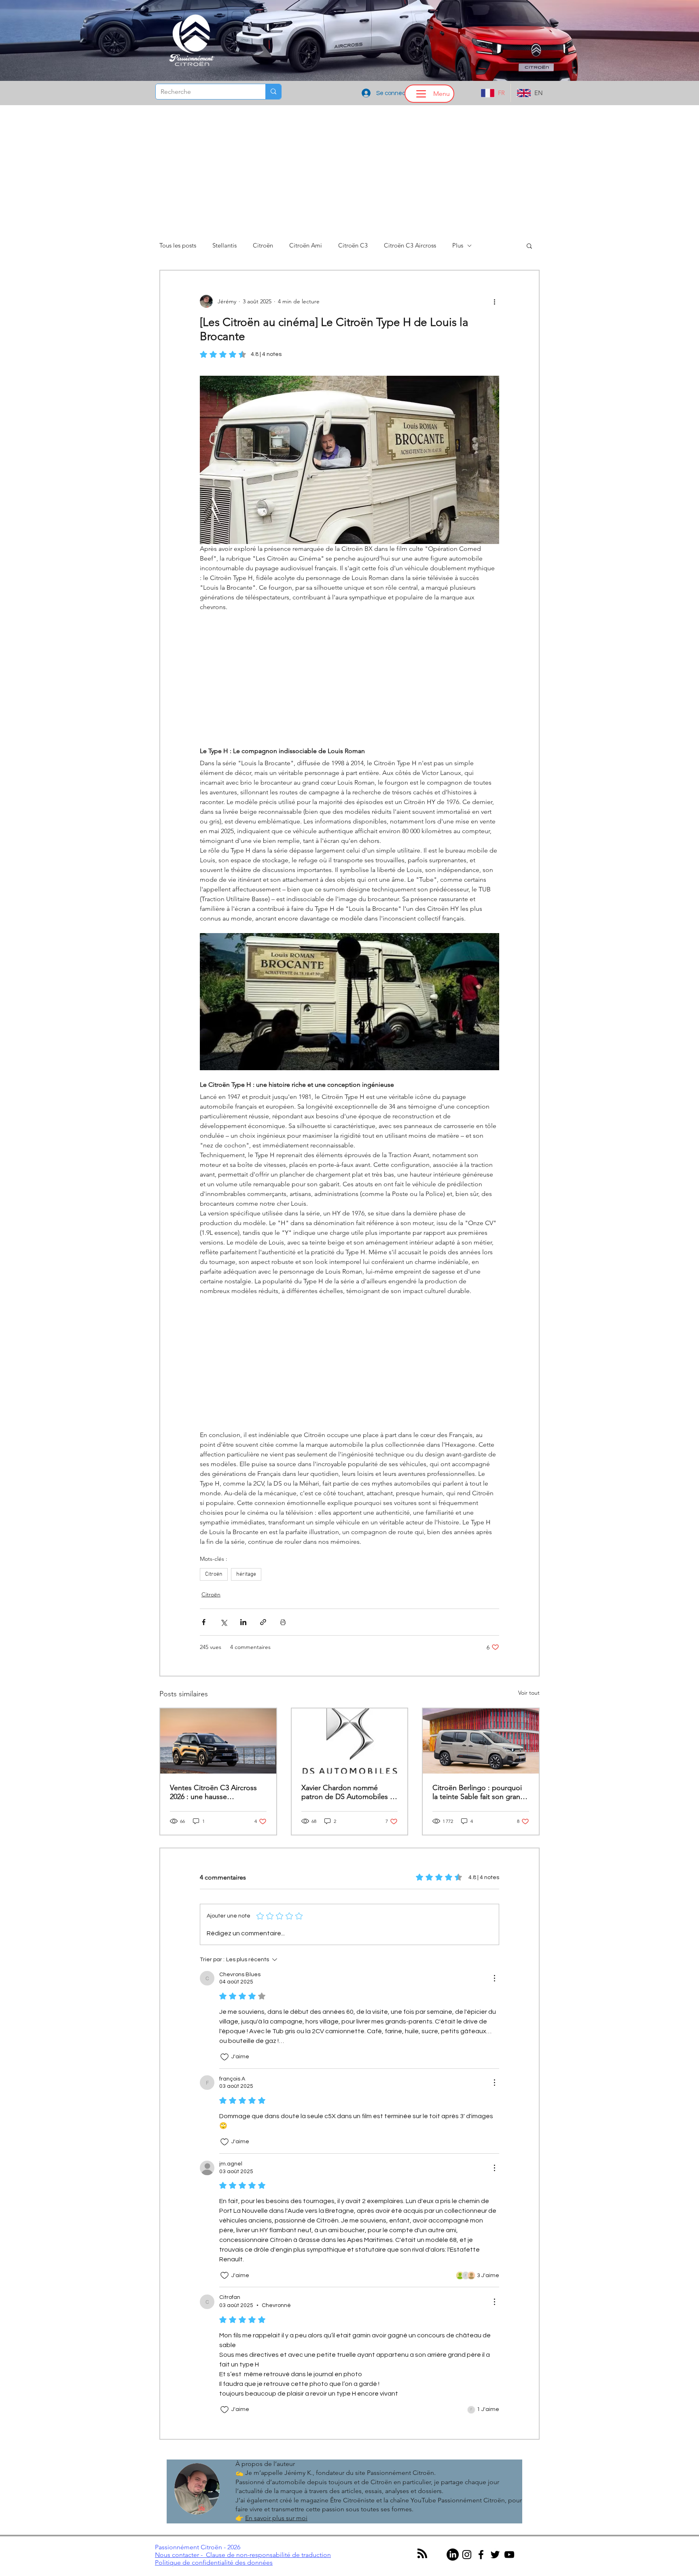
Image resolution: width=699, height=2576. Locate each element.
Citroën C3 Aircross (410, 246)
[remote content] (349, 679)
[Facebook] (481, 2555)
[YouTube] (509, 2555)
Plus (458, 246)
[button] (529, 246)
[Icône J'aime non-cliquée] (225, 2057)
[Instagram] (467, 2555)
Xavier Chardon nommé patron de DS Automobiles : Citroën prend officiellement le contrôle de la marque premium (347, 1792)
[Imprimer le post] (283, 1622)
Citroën (263, 246)
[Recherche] (273, 92)
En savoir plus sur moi (276, 2518)
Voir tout (529, 1693)
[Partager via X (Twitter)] (223, 1622)
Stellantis (225, 246)
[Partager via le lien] (263, 1622)
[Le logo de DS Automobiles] (350, 1741)
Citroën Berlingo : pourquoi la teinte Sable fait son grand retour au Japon (479, 1792)
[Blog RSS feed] (422, 2554)
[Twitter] (495, 2555)
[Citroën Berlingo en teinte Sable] (481, 1741)
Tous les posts (178, 246)
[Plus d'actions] (494, 301)
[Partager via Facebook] (204, 1622)
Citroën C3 (353, 246)
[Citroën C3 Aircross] (218, 1741)
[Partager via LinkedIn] (243, 1622)
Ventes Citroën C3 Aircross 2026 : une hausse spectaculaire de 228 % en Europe (213, 1792)
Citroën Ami (306, 246)
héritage (246, 1574)
